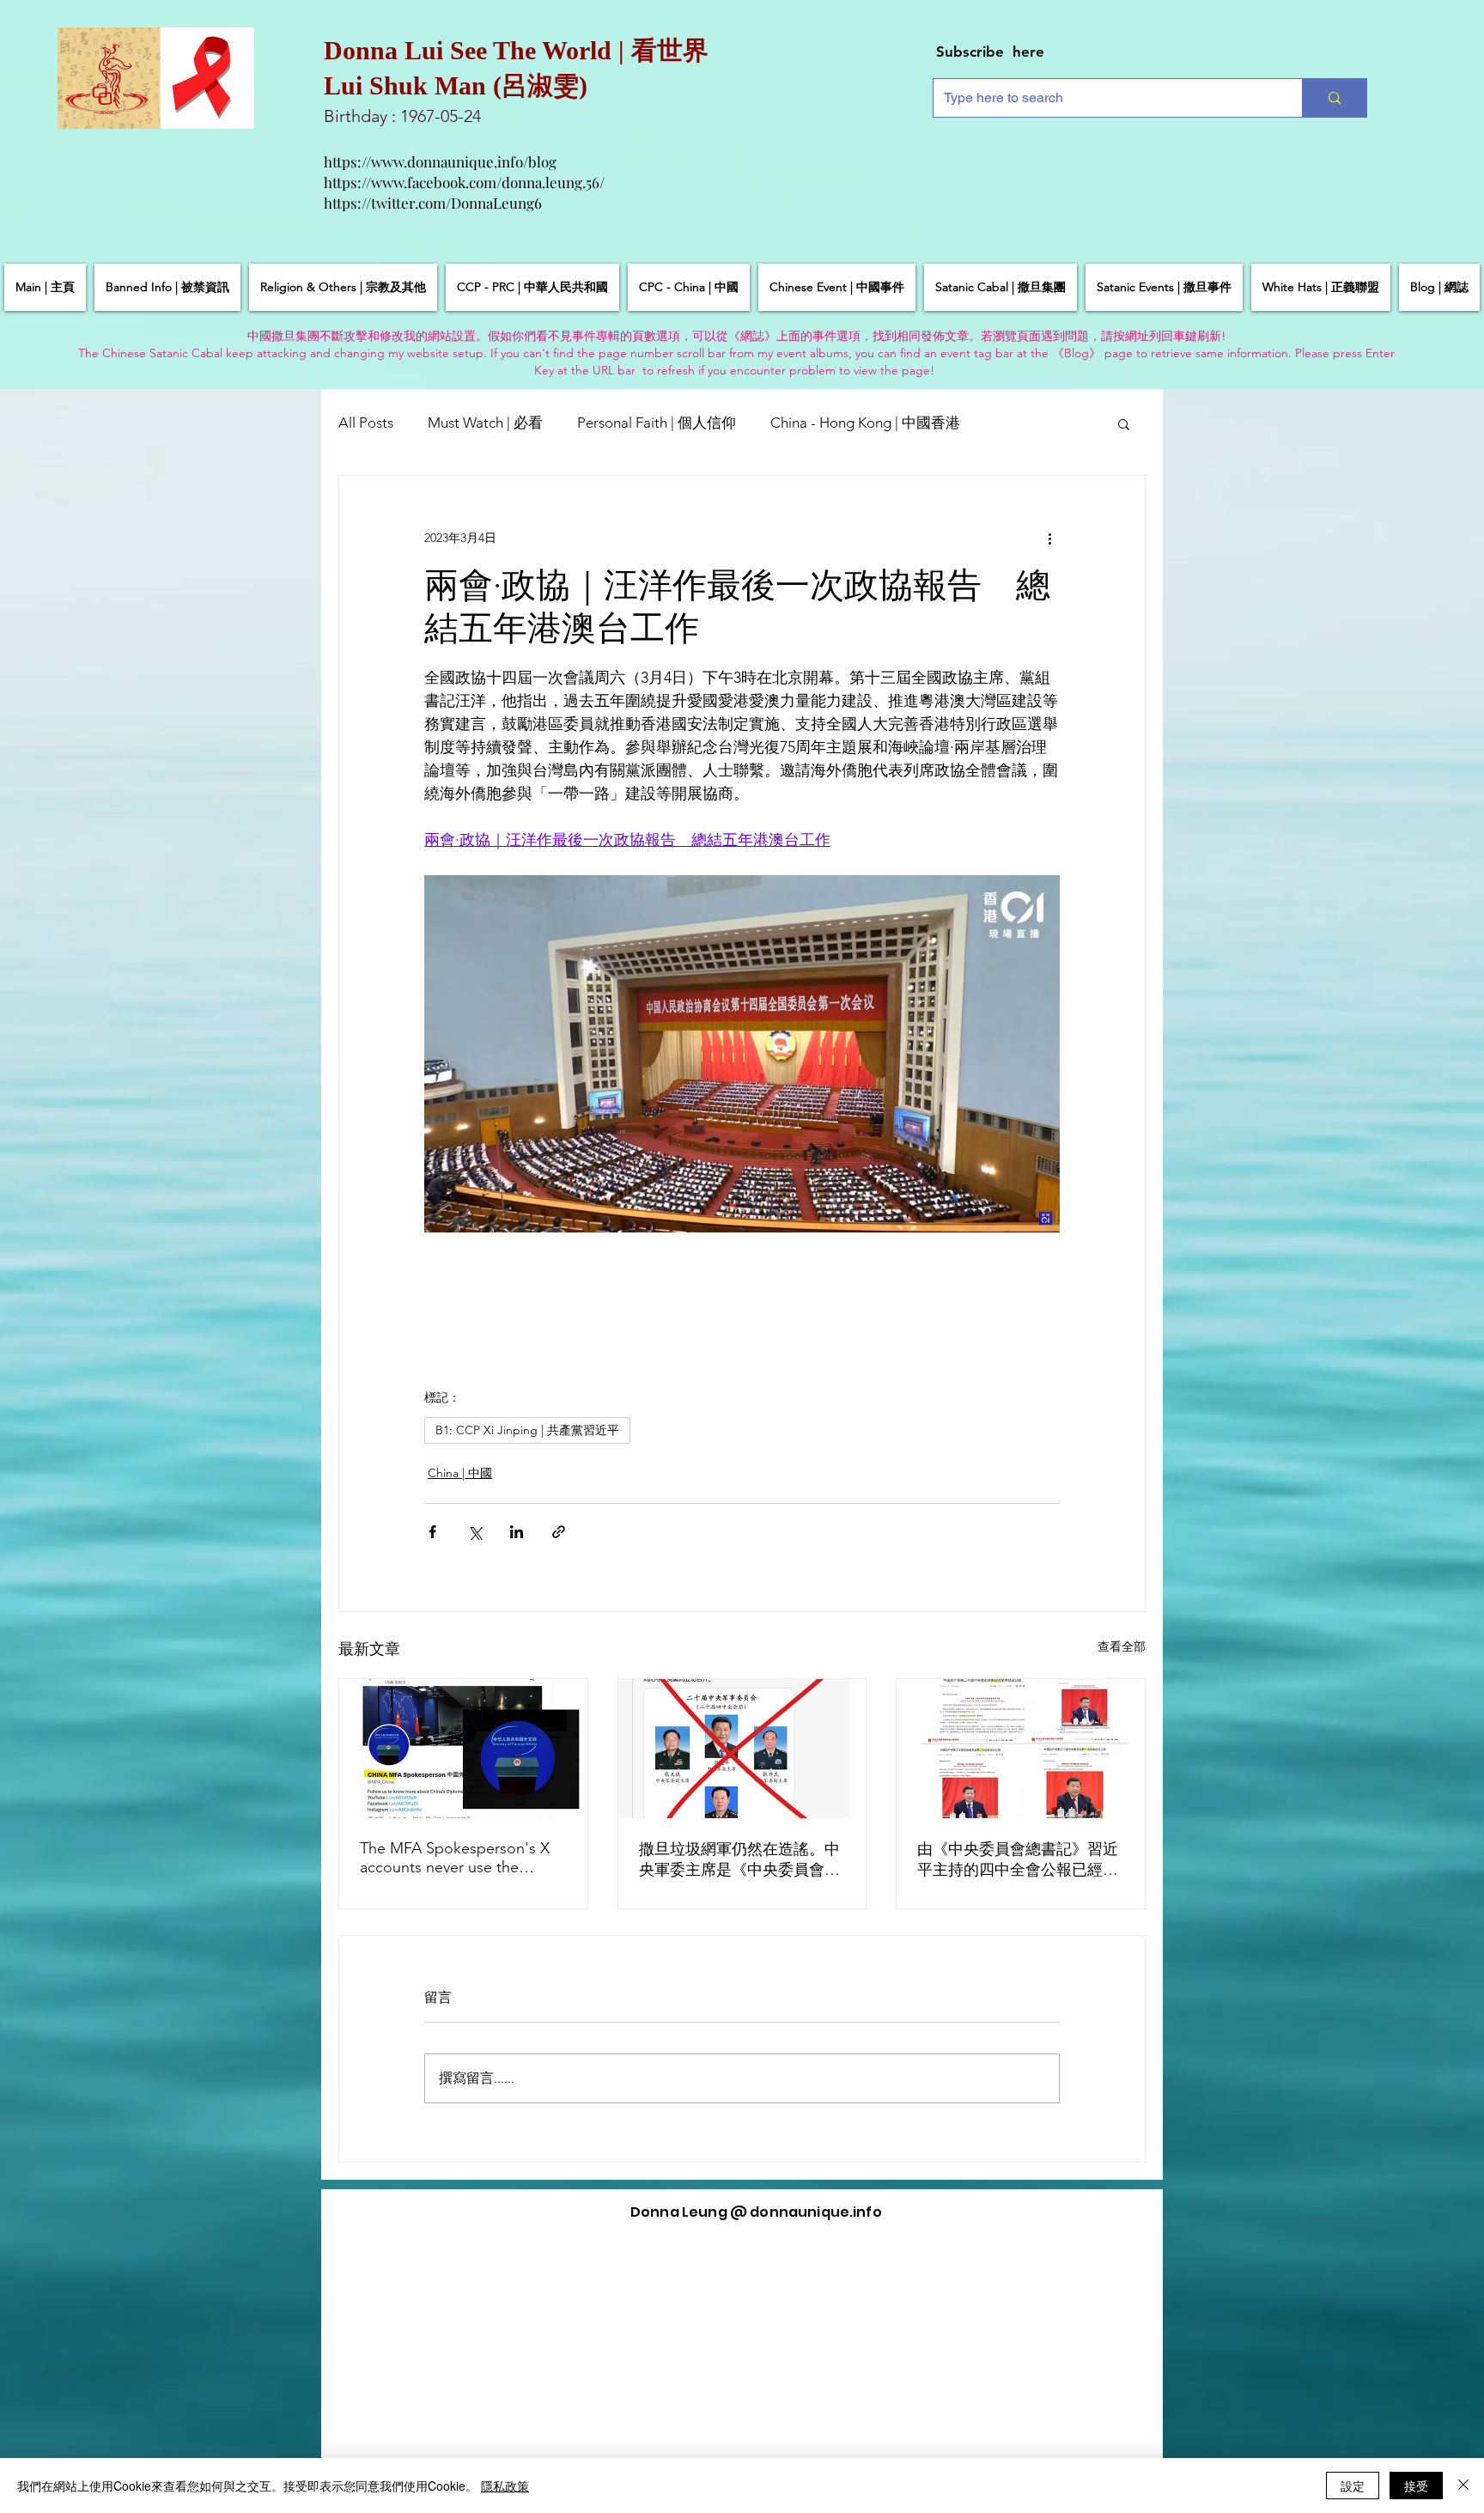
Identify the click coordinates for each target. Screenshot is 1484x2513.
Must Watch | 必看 (485, 423)
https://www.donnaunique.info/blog (440, 161)
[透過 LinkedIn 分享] (517, 1532)
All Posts (366, 423)
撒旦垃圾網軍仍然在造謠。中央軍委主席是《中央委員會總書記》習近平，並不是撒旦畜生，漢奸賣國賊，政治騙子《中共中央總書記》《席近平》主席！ (739, 1860)
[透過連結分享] (559, 1532)
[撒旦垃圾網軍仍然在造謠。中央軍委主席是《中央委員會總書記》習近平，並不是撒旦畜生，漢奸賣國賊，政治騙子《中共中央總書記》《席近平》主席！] (742, 1749)
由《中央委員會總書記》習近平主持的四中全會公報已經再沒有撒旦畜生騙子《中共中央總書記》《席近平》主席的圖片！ (1018, 1860)
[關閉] (1463, 2486)
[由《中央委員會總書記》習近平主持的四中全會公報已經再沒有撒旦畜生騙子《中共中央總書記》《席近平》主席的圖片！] (1021, 1749)
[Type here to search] (1334, 98)
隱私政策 (505, 2486)
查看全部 (1122, 1646)
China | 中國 (460, 1473)
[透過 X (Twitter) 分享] (474, 1532)
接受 (1416, 2486)
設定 (1353, 2486)
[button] (1124, 423)
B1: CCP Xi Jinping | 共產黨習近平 (527, 1430)
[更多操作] (1049, 538)
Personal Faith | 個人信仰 (657, 423)
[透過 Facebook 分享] (432, 1532)
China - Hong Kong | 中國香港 (865, 423)
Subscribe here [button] (990, 52)
